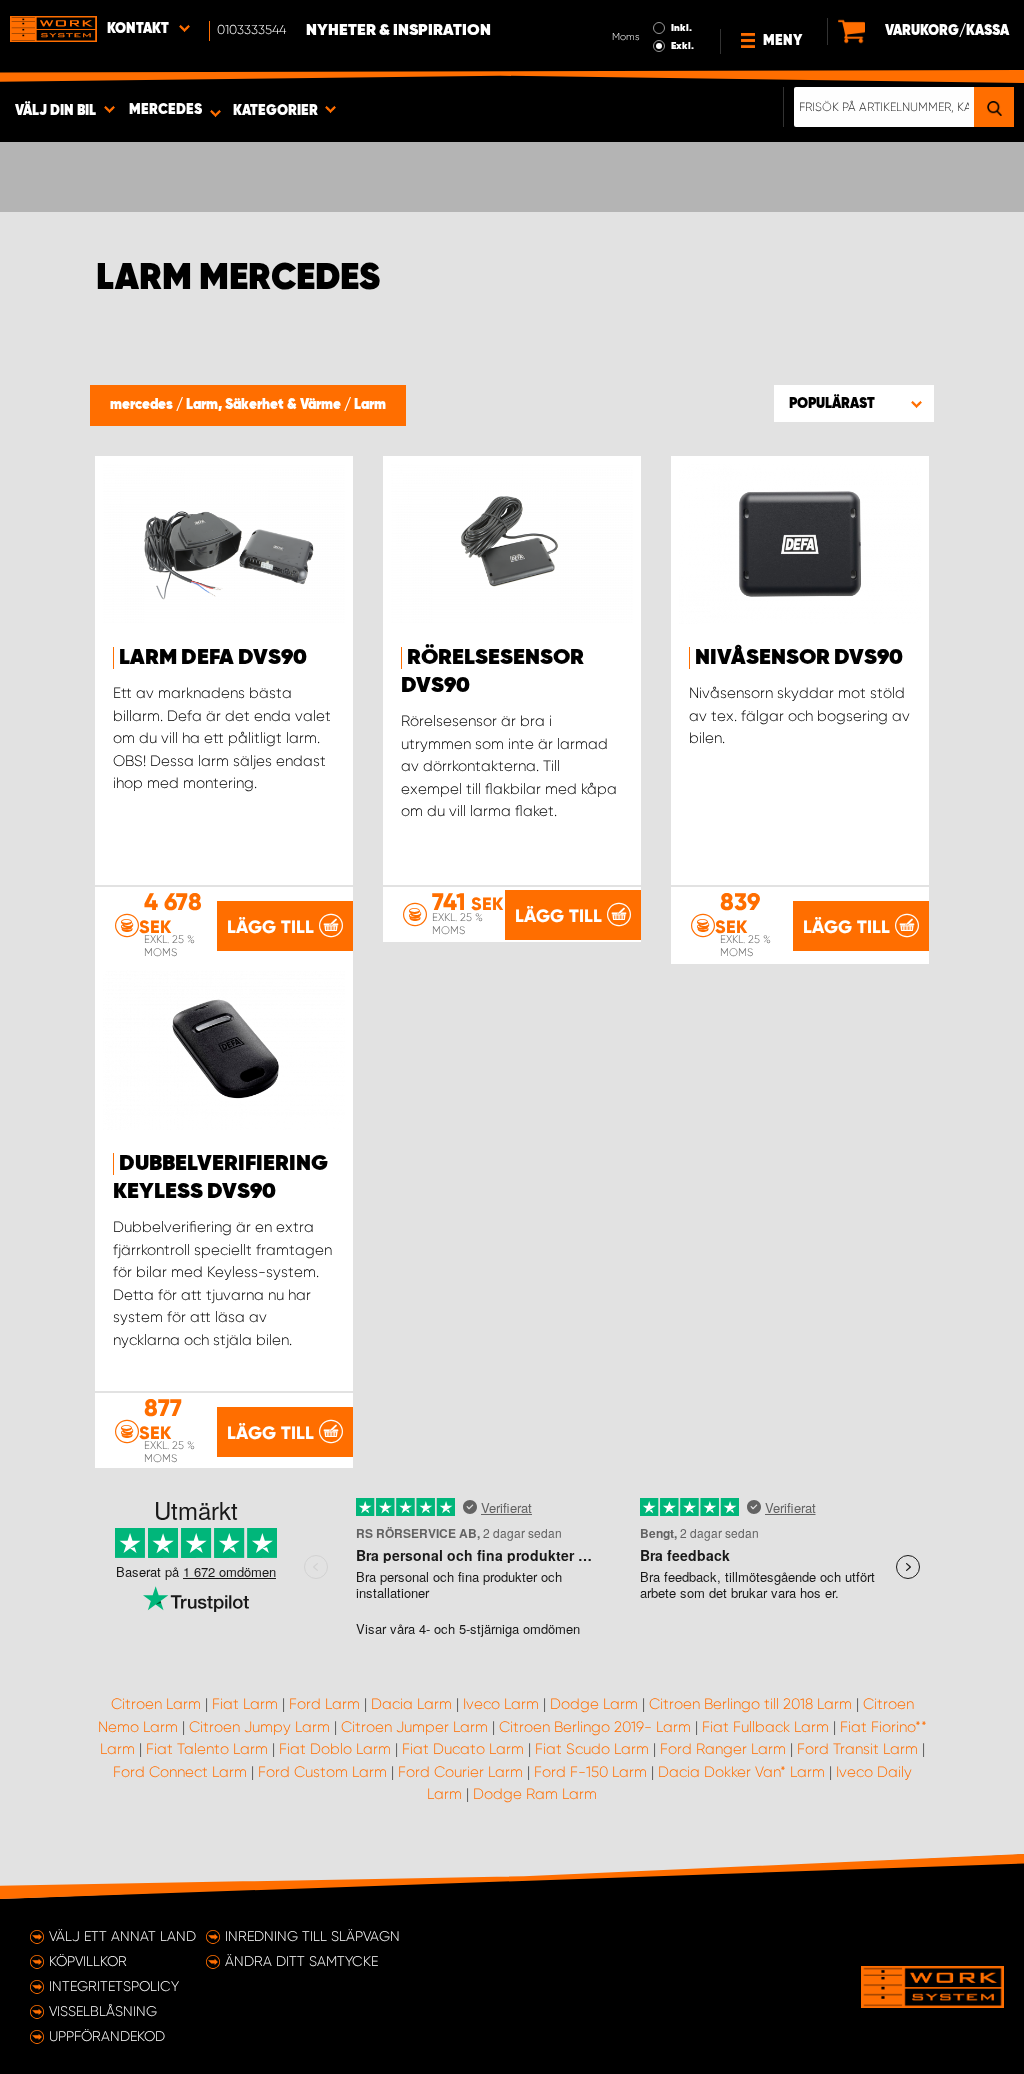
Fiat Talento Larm (207, 1749)
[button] (854, 403)
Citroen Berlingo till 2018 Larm (750, 1704)
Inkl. (681, 28)
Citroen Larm (156, 1704)
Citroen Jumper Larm (414, 1727)
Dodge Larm (594, 1704)
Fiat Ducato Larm (463, 1749)
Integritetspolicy (114, 1986)
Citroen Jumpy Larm (259, 1727)
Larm (370, 405)
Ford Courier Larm (460, 1772)
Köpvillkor (88, 1961)
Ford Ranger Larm (723, 1749)
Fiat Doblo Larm (335, 1749)
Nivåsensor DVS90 (799, 658)
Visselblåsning (103, 2011)
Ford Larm (324, 1704)
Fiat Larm (245, 1704)
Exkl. (682, 46)
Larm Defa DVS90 (213, 658)
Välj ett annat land (122, 1936)
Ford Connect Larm (180, 1772)
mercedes (143, 405)
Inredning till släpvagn (312, 1936)
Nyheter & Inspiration (398, 31)
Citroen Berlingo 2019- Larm (595, 1727)
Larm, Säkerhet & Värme (265, 405)
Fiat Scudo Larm (592, 1749)
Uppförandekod (107, 2036)
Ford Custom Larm (322, 1772)
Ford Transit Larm (857, 1749)
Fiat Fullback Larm (765, 1727)
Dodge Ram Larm (535, 1794)
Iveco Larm (501, 1704)
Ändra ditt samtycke (301, 1961)
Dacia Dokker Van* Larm (741, 1772)
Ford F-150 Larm (590, 1772)
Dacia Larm (411, 1704)
